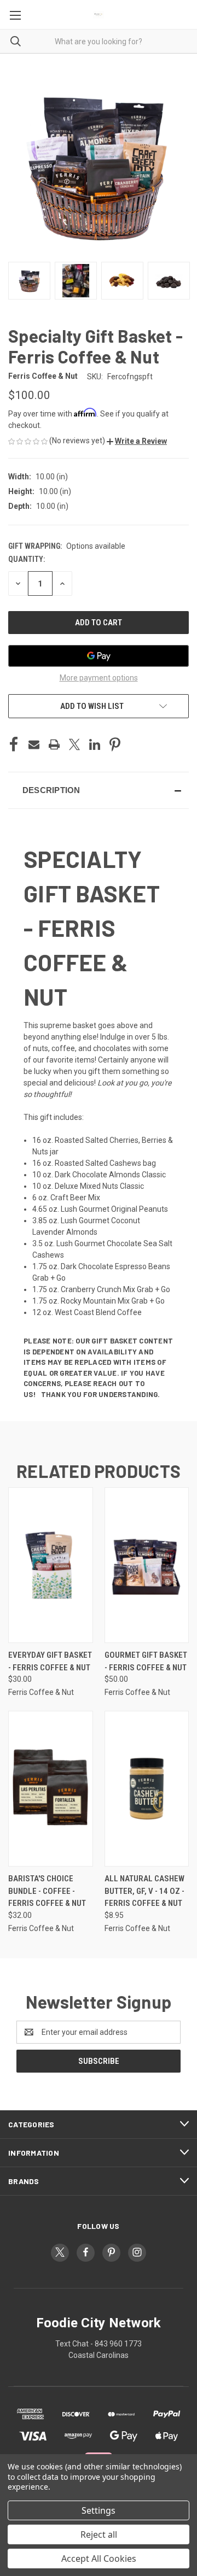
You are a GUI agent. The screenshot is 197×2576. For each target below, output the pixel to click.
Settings (99, 2510)
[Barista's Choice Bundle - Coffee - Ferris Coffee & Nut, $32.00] (51, 1789)
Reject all (99, 2534)
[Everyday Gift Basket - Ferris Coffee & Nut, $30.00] (51, 1565)
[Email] (34, 744)
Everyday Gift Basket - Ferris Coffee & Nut (50, 1661)
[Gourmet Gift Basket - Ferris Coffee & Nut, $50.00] (147, 1565)
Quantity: (27, 559)
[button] (137, 441)
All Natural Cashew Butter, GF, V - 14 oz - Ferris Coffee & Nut (144, 1891)
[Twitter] (74, 744)
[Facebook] (14, 744)
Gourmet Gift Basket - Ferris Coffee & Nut (146, 1661)
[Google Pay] (99, 656)
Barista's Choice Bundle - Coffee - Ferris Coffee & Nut (47, 1891)
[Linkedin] (95, 744)
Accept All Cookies (99, 2559)
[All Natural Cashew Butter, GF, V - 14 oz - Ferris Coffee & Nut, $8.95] (147, 1789)
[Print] (54, 744)
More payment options (99, 678)
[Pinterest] (115, 744)
